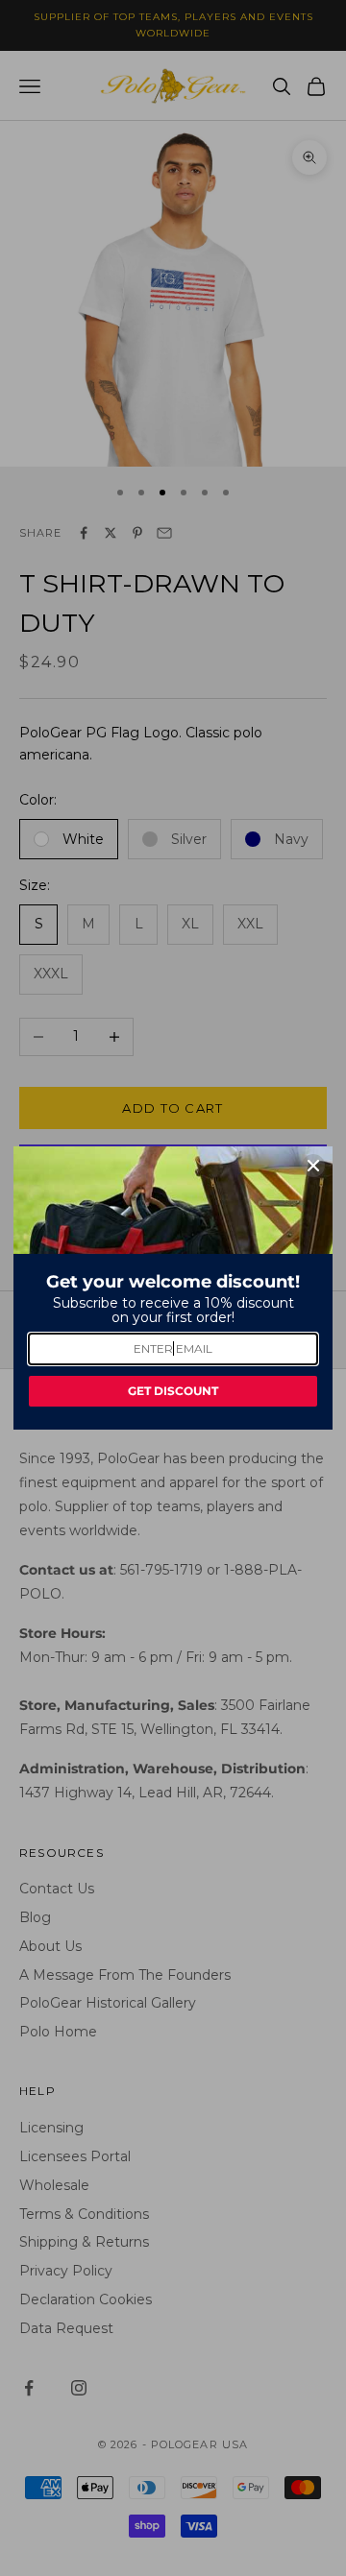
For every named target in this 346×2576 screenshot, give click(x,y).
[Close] (313, 1166)
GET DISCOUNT (173, 1391)
